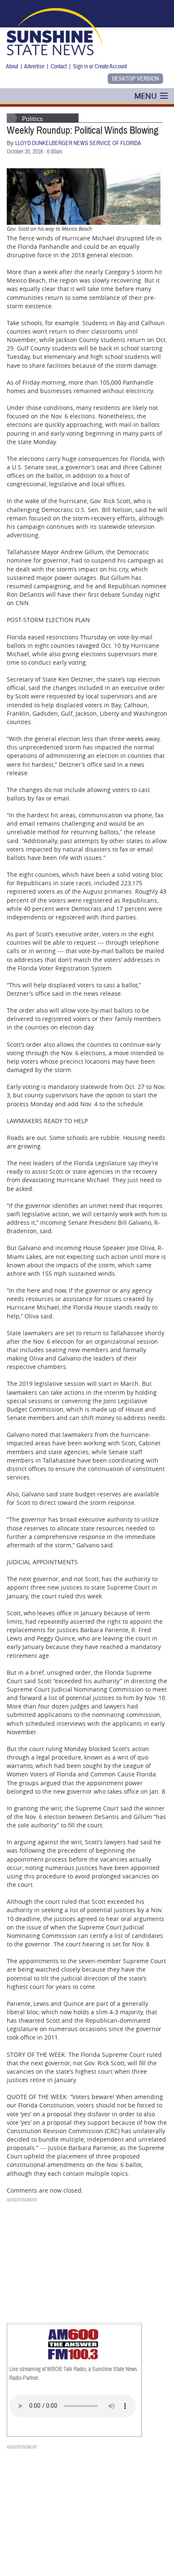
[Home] (55, 31)
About (12, 66)
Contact (59, 66)
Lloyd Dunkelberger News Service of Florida (78, 143)
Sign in (80, 66)
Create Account (111, 66)
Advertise (34, 66)
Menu (145, 96)
